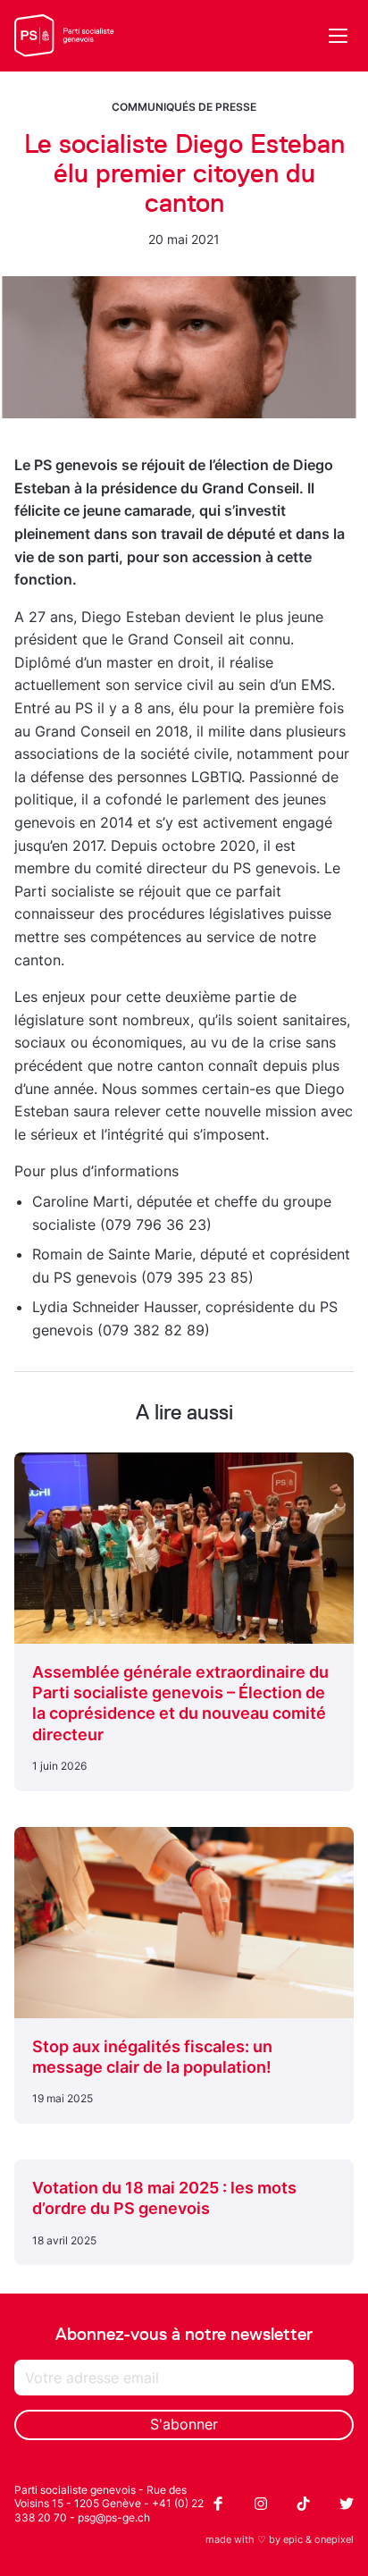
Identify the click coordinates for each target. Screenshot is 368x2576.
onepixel (334, 2539)
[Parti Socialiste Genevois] (64, 36)
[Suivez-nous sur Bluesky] (347, 2504)
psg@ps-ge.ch (114, 2517)
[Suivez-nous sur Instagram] (261, 2504)
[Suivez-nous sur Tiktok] (304, 2504)
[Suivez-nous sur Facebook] (218, 2504)
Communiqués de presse (184, 107)
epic (293, 2539)
